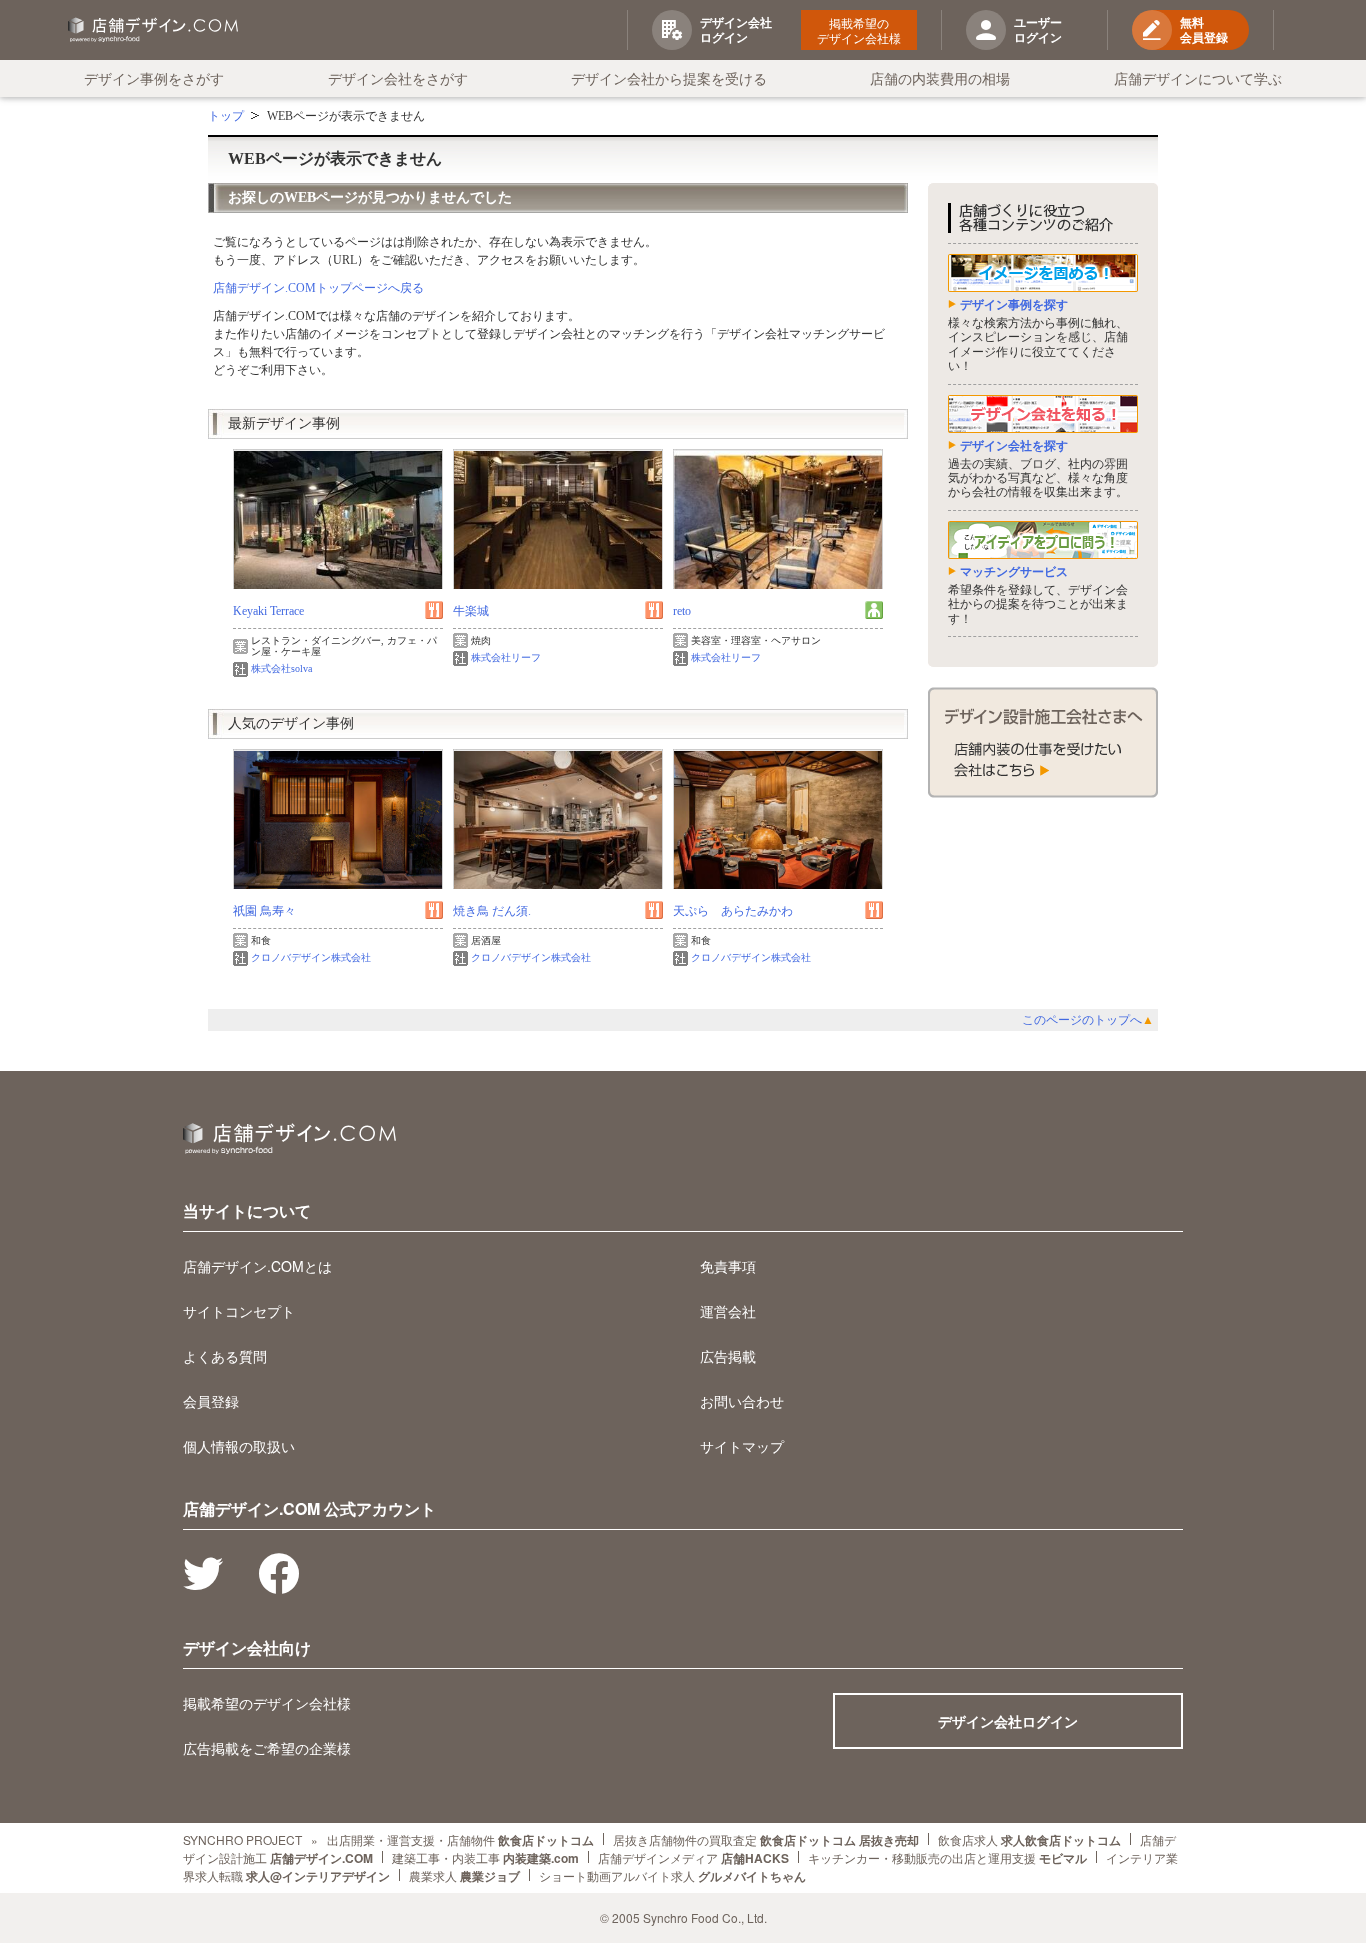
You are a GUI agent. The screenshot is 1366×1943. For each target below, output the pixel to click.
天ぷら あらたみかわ (733, 911)
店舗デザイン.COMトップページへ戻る (318, 288)
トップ (226, 116)
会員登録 (211, 1401)
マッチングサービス (1014, 572)
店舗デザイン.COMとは (257, 1266)
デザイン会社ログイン (1008, 1721)
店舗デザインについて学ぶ (1198, 78)
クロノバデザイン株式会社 (311, 957)
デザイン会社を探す (1014, 446)
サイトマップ (742, 1446)
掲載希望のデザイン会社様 (859, 30)
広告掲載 (728, 1356)
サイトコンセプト (239, 1311)
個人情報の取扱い (239, 1446)
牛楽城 (471, 611)
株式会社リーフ (506, 657)
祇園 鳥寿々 (264, 911)
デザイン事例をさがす (154, 78)
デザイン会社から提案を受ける (669, 78)
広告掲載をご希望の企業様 (267, 1748)
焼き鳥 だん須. (492, 911)
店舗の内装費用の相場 (940, 78)
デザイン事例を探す (1014, 305)
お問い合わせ (742, 1401)
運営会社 (728, 1311)
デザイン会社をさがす (398, 78)
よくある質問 (225, 1356)
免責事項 (728, 1266)
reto (682, 611)
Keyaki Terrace (268, 611)
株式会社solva (281, 668)
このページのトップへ (1088, 1020)
